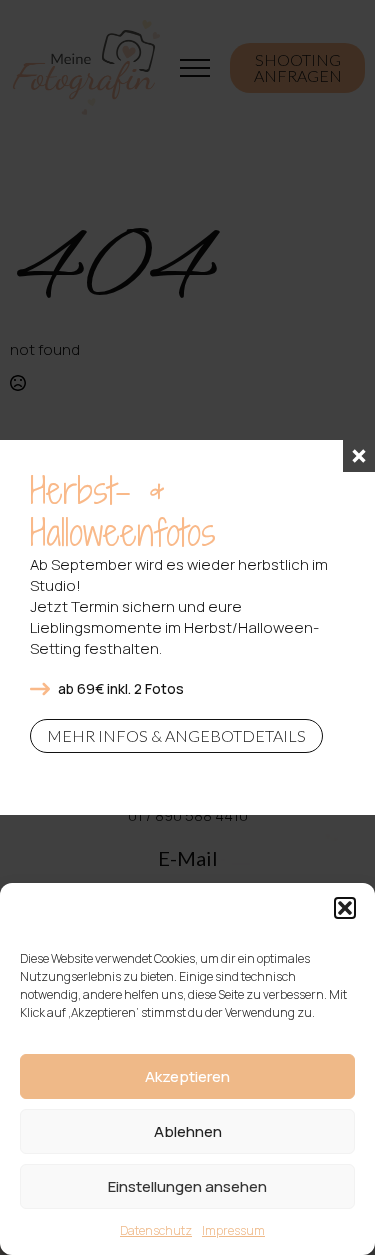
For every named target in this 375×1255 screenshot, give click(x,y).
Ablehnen (188, 1131)
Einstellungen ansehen (187, 1186)
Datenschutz (156, 1230)
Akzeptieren (187, 1076)
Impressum (233, 1230)
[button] (345, 908)
